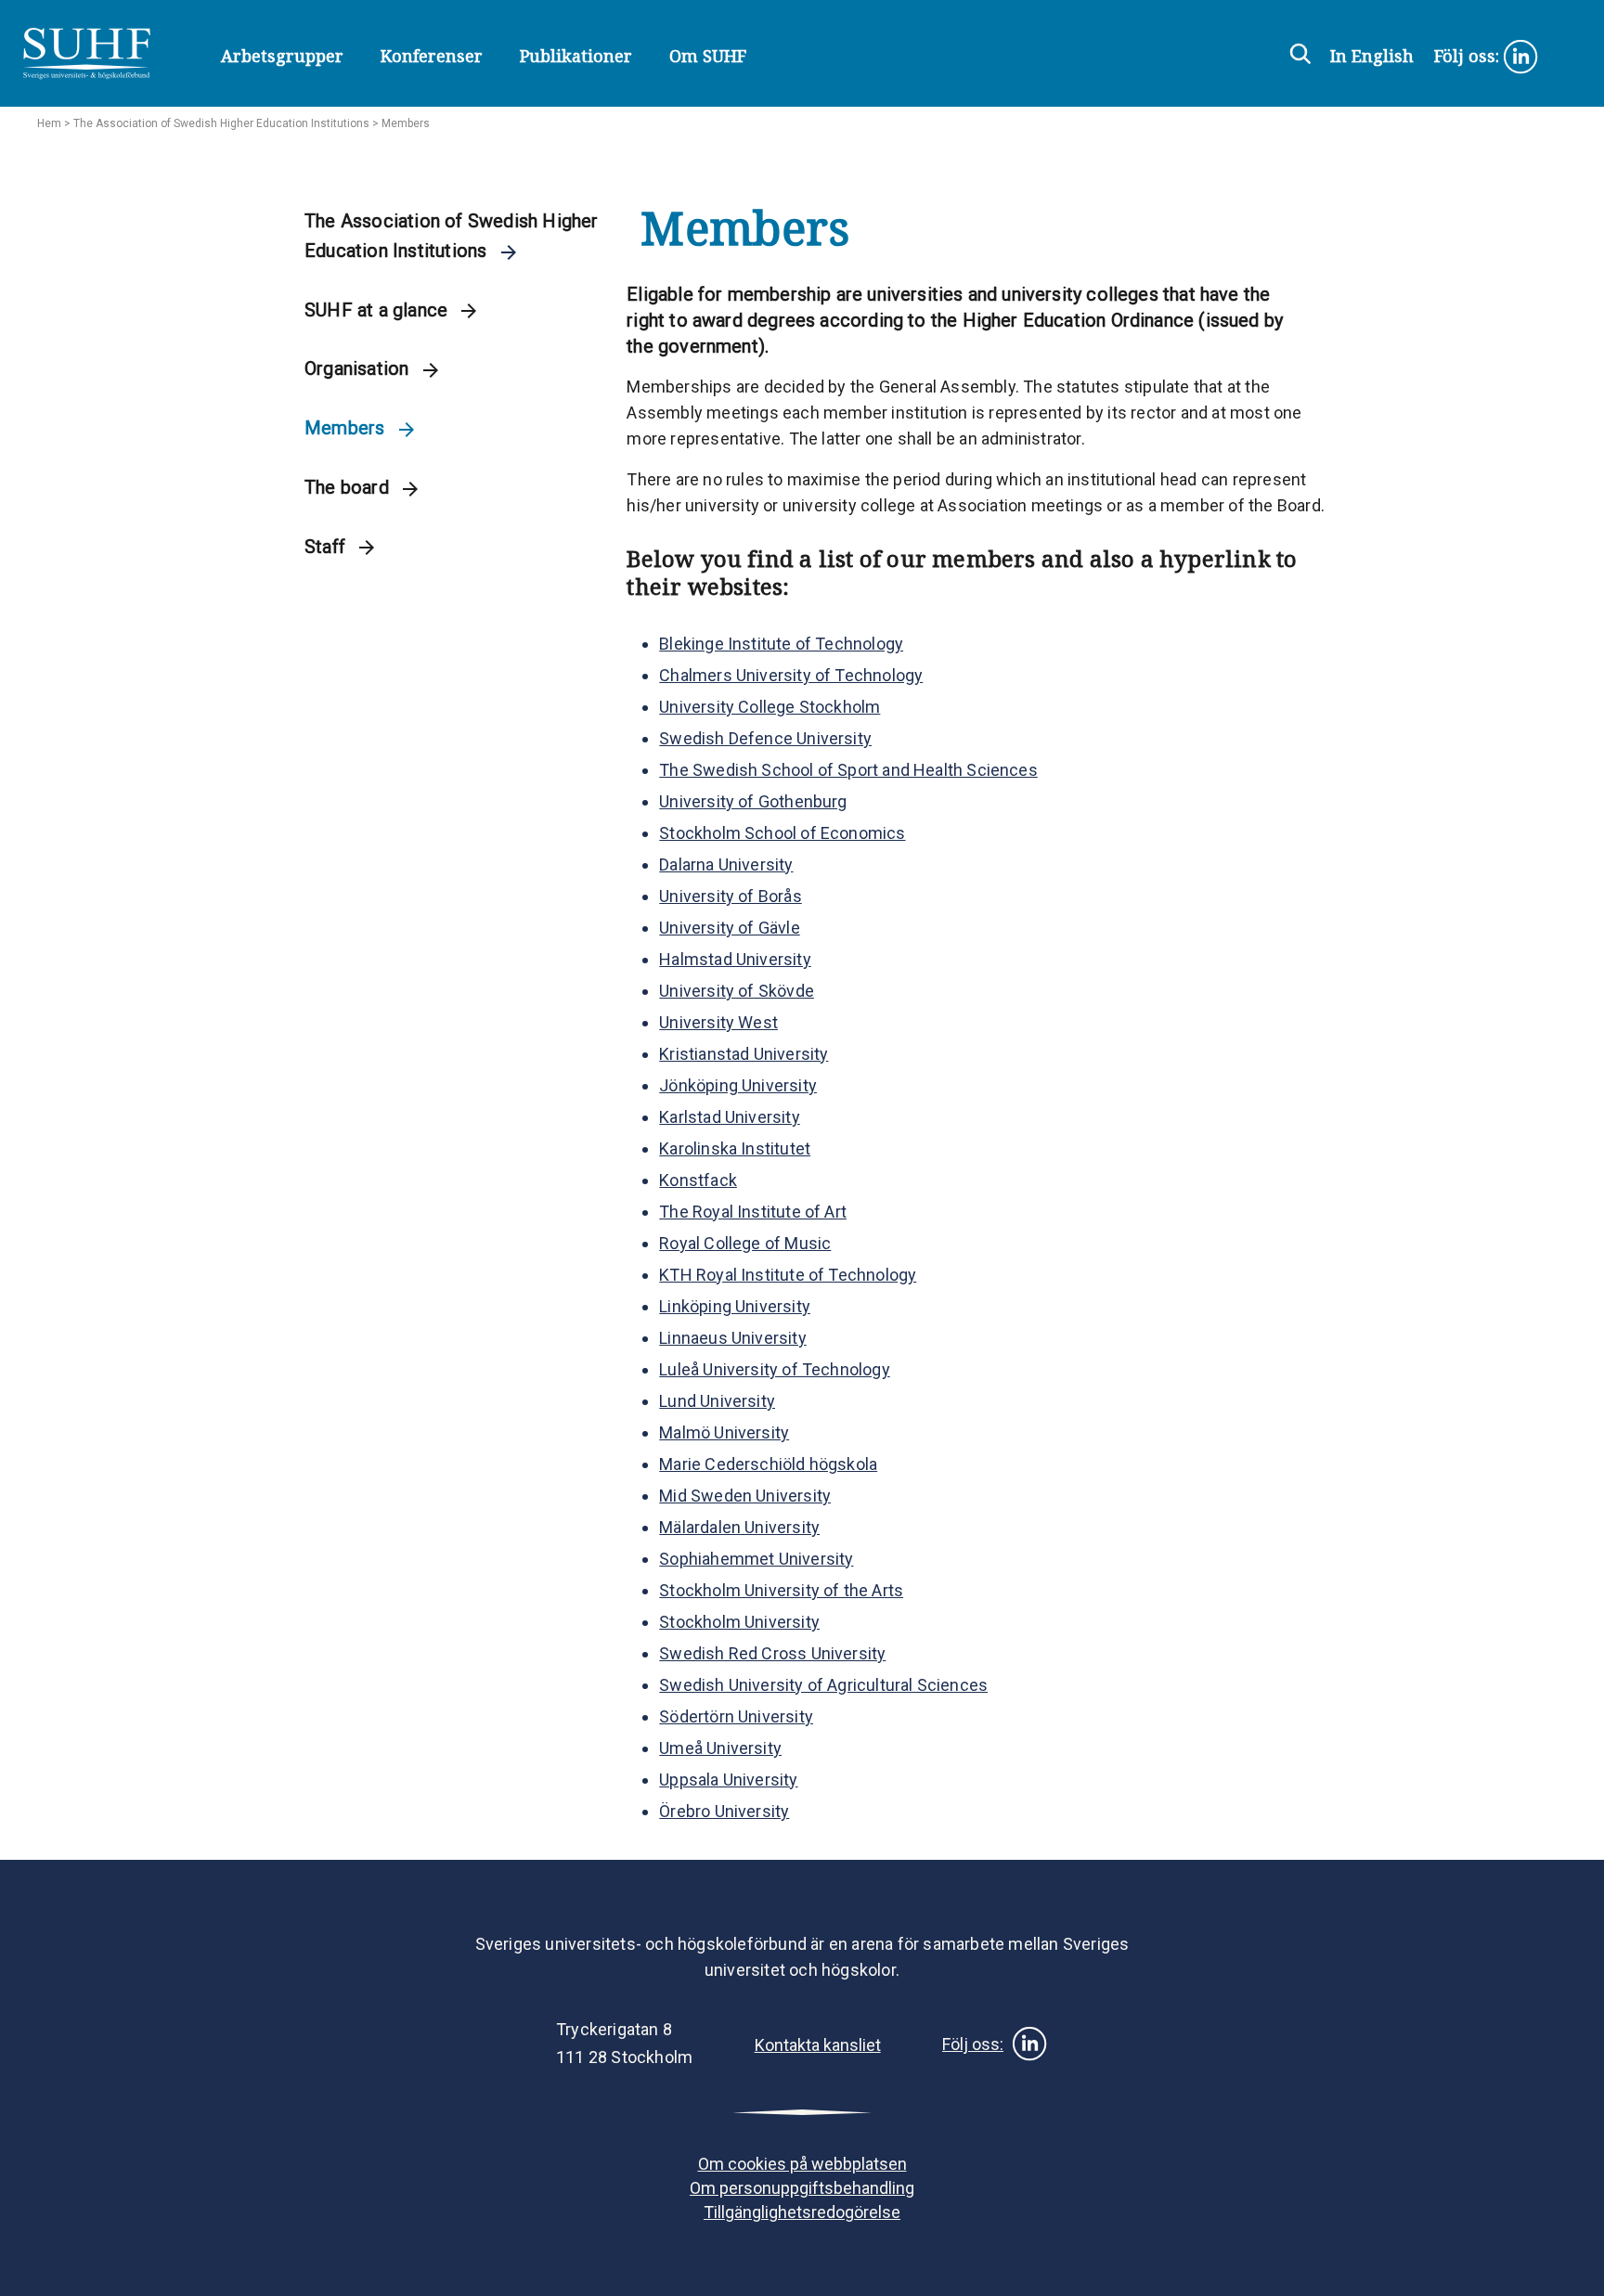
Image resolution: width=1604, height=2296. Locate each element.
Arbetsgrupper (282, 56)
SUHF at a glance (378, 310)
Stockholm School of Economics (782, 833)
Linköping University (735, 1306)
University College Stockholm (770, 707)
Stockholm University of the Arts (781, 1590)
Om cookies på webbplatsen (802, 2164)
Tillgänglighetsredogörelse (802, 2212)
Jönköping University (738, 1085)
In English (1372, 56)
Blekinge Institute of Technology (781, 644)
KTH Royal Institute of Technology (788, 1275)
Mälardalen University (739, 1527)
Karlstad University (729, 1117)
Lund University (717, 1401)
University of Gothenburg (753, 801)
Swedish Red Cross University (772, 1653)
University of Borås (730, 896)
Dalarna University (726, 864)
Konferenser (432, 56)
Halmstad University (735, 959)
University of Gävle (729, 928)
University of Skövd (731, 991)
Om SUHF (708, 56)
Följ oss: (1469, 56)
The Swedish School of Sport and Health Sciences (848, 770)
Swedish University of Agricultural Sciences (823, 1685)
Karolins (689, 1148)
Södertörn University (736, 1716)
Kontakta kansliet (818, 2045)
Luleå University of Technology (774, 1369)
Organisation (359, 368)
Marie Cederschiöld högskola (768, 1464)
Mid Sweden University (745, 1496)
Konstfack (698, 1180)
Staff (327, 547)
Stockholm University (739, 1622)
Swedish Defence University (765, 738)
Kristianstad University (744, 1054)
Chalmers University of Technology (791, 675)
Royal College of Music (745, 1243)
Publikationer (576, 56)
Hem (49, 123)
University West (718, 1022)
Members (347, 428)
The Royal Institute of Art (753, 1212)
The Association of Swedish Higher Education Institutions (221, 123)
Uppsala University (728, 1780)
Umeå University (720, 1748)
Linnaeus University (732, 1338)
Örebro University (724, 1811)
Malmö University (724, 1432)
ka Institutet (765, 1148)
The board (349, 487)
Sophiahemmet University (756, 1559)
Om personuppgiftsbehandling (802, 2188)
